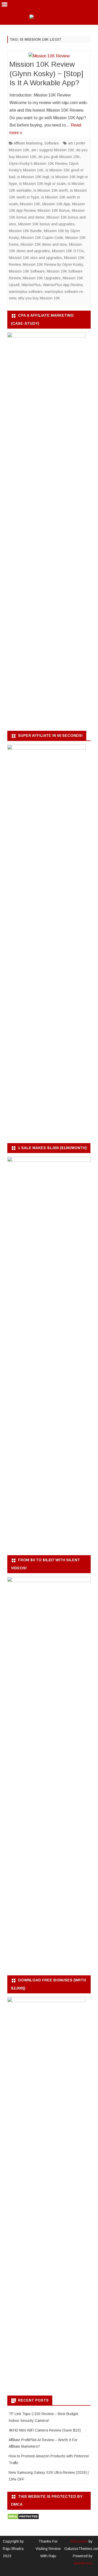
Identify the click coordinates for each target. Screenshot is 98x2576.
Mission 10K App (56, 204)
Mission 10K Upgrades (42, 278)
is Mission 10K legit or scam (42, 184)
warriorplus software (26, 292)
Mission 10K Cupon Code (42, 238)
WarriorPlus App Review (63, 285)
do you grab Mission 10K (59, 157)
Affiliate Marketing (28, 143)
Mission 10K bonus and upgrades (46, 224)
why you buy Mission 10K (39, 298)
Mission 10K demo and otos (44, 244)
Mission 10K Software (27, 271)
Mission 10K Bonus (54, 210)
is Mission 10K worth (51, 190)
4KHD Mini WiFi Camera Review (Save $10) (45, 2430)
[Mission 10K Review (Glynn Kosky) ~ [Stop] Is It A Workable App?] (49, 56)
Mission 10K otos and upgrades (35, 258)
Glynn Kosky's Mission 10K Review (38, 164)
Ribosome (79, 2541)
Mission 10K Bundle (25, 231)
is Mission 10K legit (33, 177)
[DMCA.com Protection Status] (23, 2518)
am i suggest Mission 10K (53, 150)
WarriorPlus (31, 285)
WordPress (83, 2563)
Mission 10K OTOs (68, 251)
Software (52, 143)
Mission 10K (30, 204)
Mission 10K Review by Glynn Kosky (53, 264)
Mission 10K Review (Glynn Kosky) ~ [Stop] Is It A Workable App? (46, 74)
